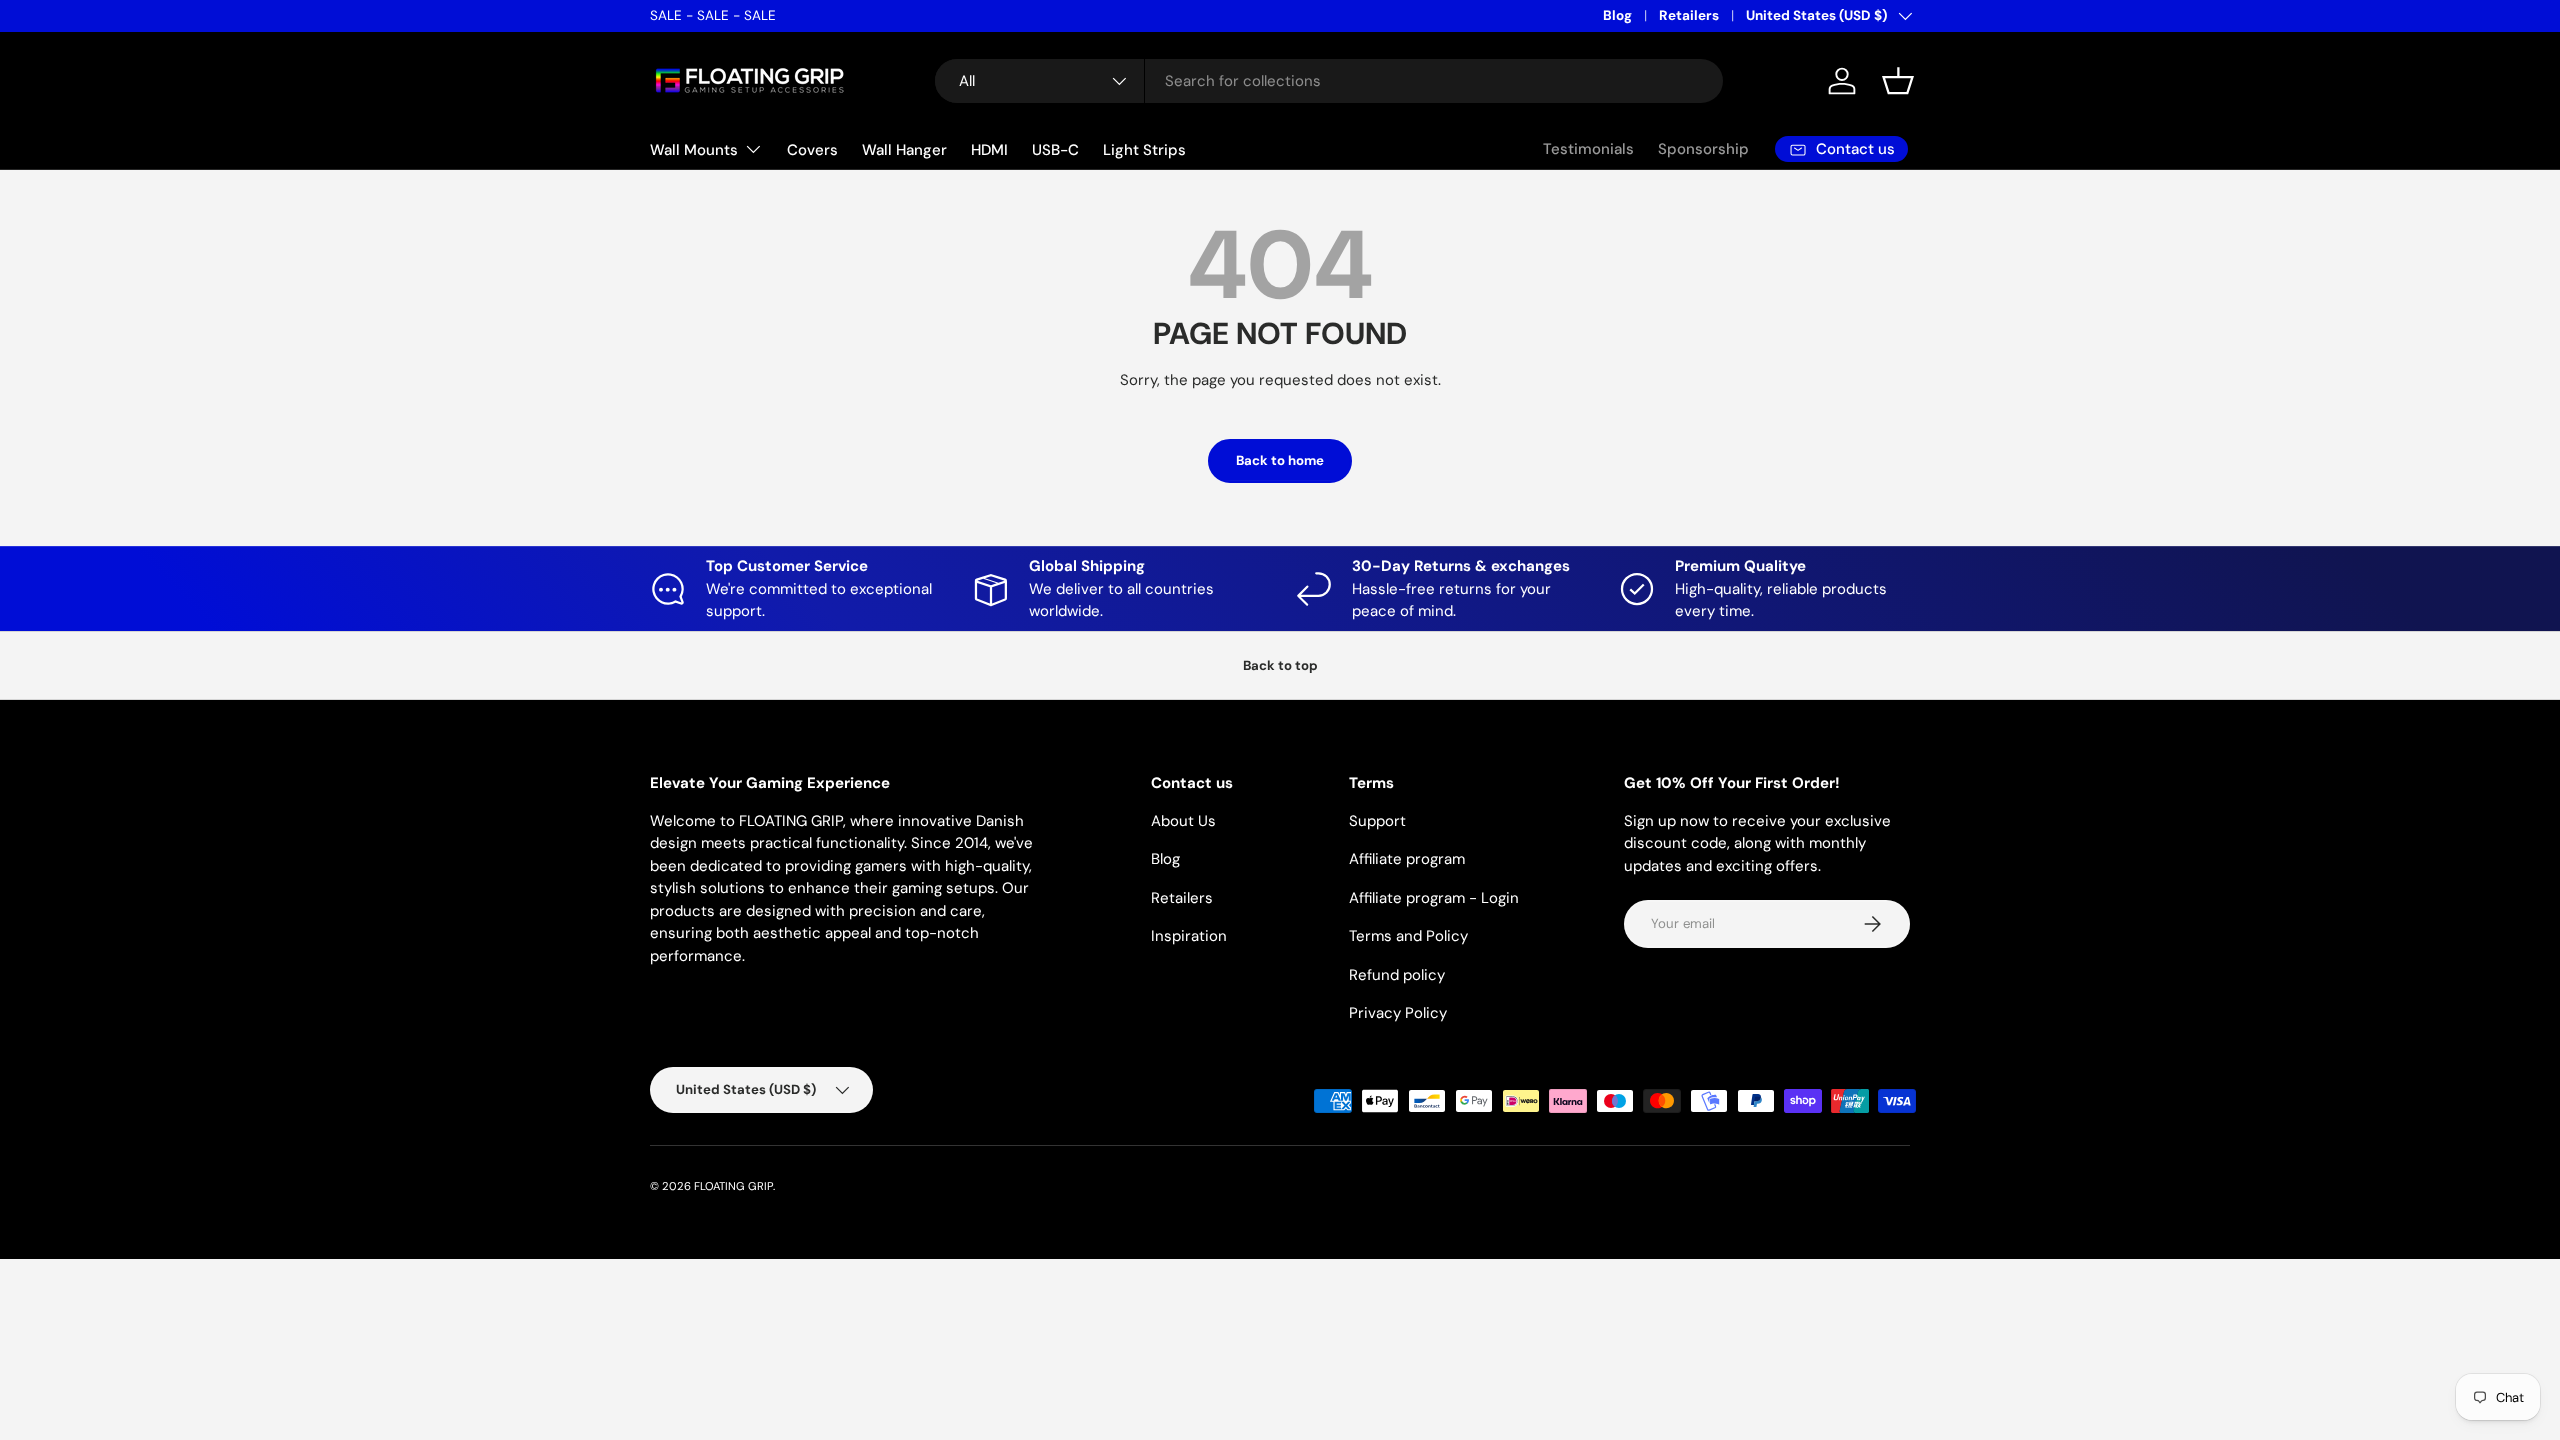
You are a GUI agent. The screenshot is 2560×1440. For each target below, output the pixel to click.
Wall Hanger (904, 150)
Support (1377, 821)
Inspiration (1189, 936)
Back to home (1280, 460)
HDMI (989, 150)
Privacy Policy (1398, 1013)
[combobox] (1329, 81)
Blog (1617, 15)
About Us (1183, 821)
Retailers (1689, 15)
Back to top (1280, 665)
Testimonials (1588, 149)
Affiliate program (1407, 859)
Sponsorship (1703, 149)
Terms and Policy (1408, 936)
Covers (812, 150)
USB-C (1055, 150)
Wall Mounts (694, 150)
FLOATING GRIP (733, 1186)
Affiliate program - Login (1434, 898)
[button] (1898, 81)
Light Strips (1144, 150)
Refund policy (1397, 975)
